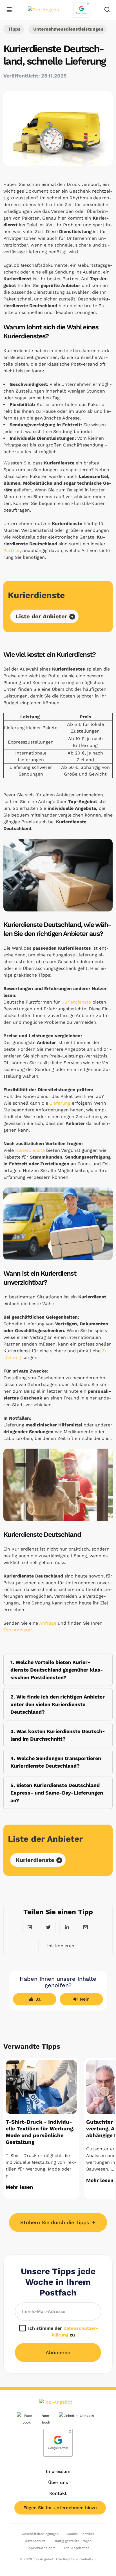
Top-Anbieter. (18, 1630)
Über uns (58, 2482)
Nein (85, 1999)
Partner (12, 550)
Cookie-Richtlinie (81, 2534)
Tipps (14, 29)
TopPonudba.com (41, 2548)
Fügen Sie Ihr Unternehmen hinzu (60, 2508)
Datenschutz (35, 2541)
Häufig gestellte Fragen (72, 2541)
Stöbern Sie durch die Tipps (56, 2222)
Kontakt (58, 2493)
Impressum (58, 2471)
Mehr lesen (19, 2187)
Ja (38, 1999)
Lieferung (61, 1103)
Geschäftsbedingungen (40, 2534)
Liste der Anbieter (42, 616)
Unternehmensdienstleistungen (68, 29)
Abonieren (58, 2352)
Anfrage (48, 1623)
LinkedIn (87, 2416)
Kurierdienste (76, 1002)
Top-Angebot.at (76, 2548)
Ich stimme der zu (63, 2332)
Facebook (46, 2419)
